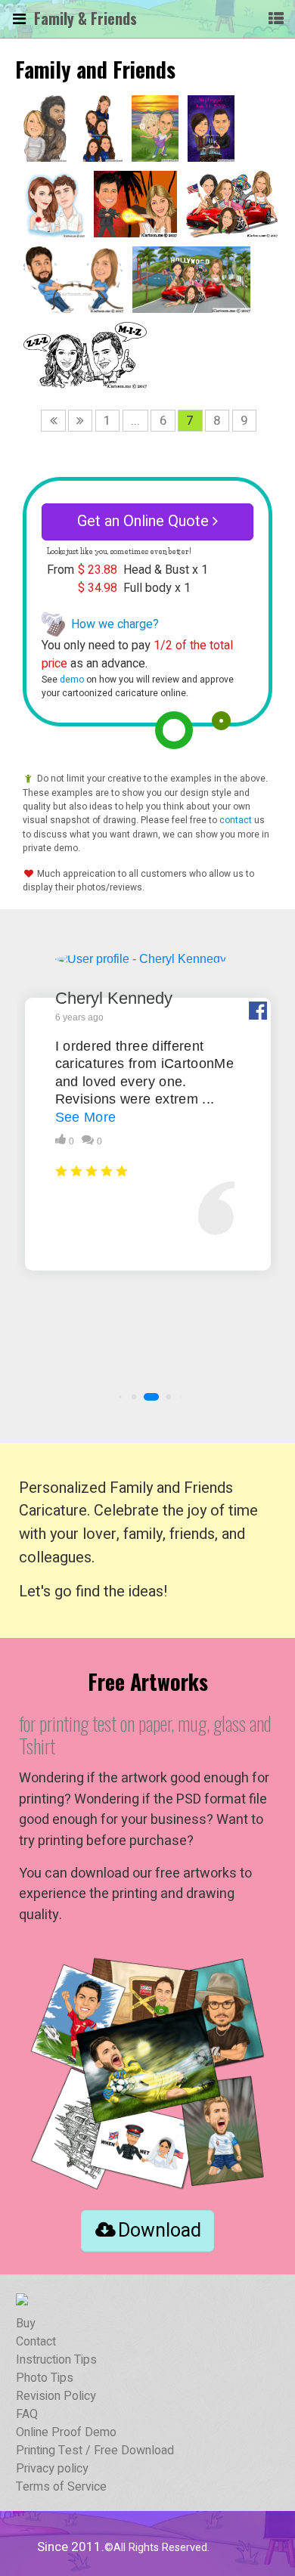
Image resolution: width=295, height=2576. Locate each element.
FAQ (27, 2414)
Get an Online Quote (145, 521)
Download (160, 2231)
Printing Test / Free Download (95, 2451)
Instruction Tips (56, 2360)
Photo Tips (45, 2378)
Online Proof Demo (66, 2432)
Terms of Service (61, 2487)
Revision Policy (56, 2396)
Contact (36, 2342)
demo (72, 680)
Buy (26, 2324)
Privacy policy (52, 2469)
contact (236, 820)
